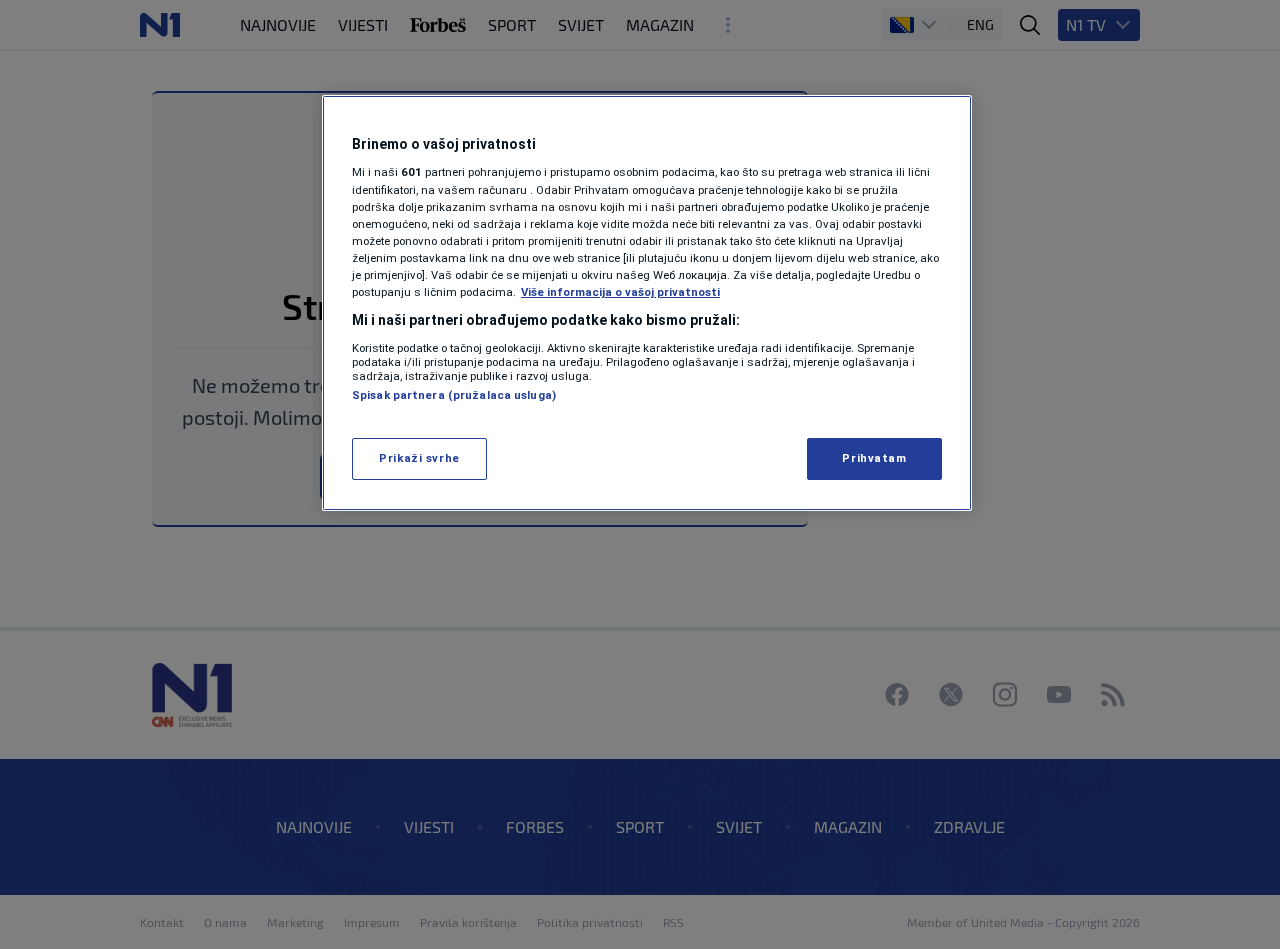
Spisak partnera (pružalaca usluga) (454, 395)
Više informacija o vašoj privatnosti (620, 292)
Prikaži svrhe (419, 458)
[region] (647, 303)
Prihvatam (874, 458)
